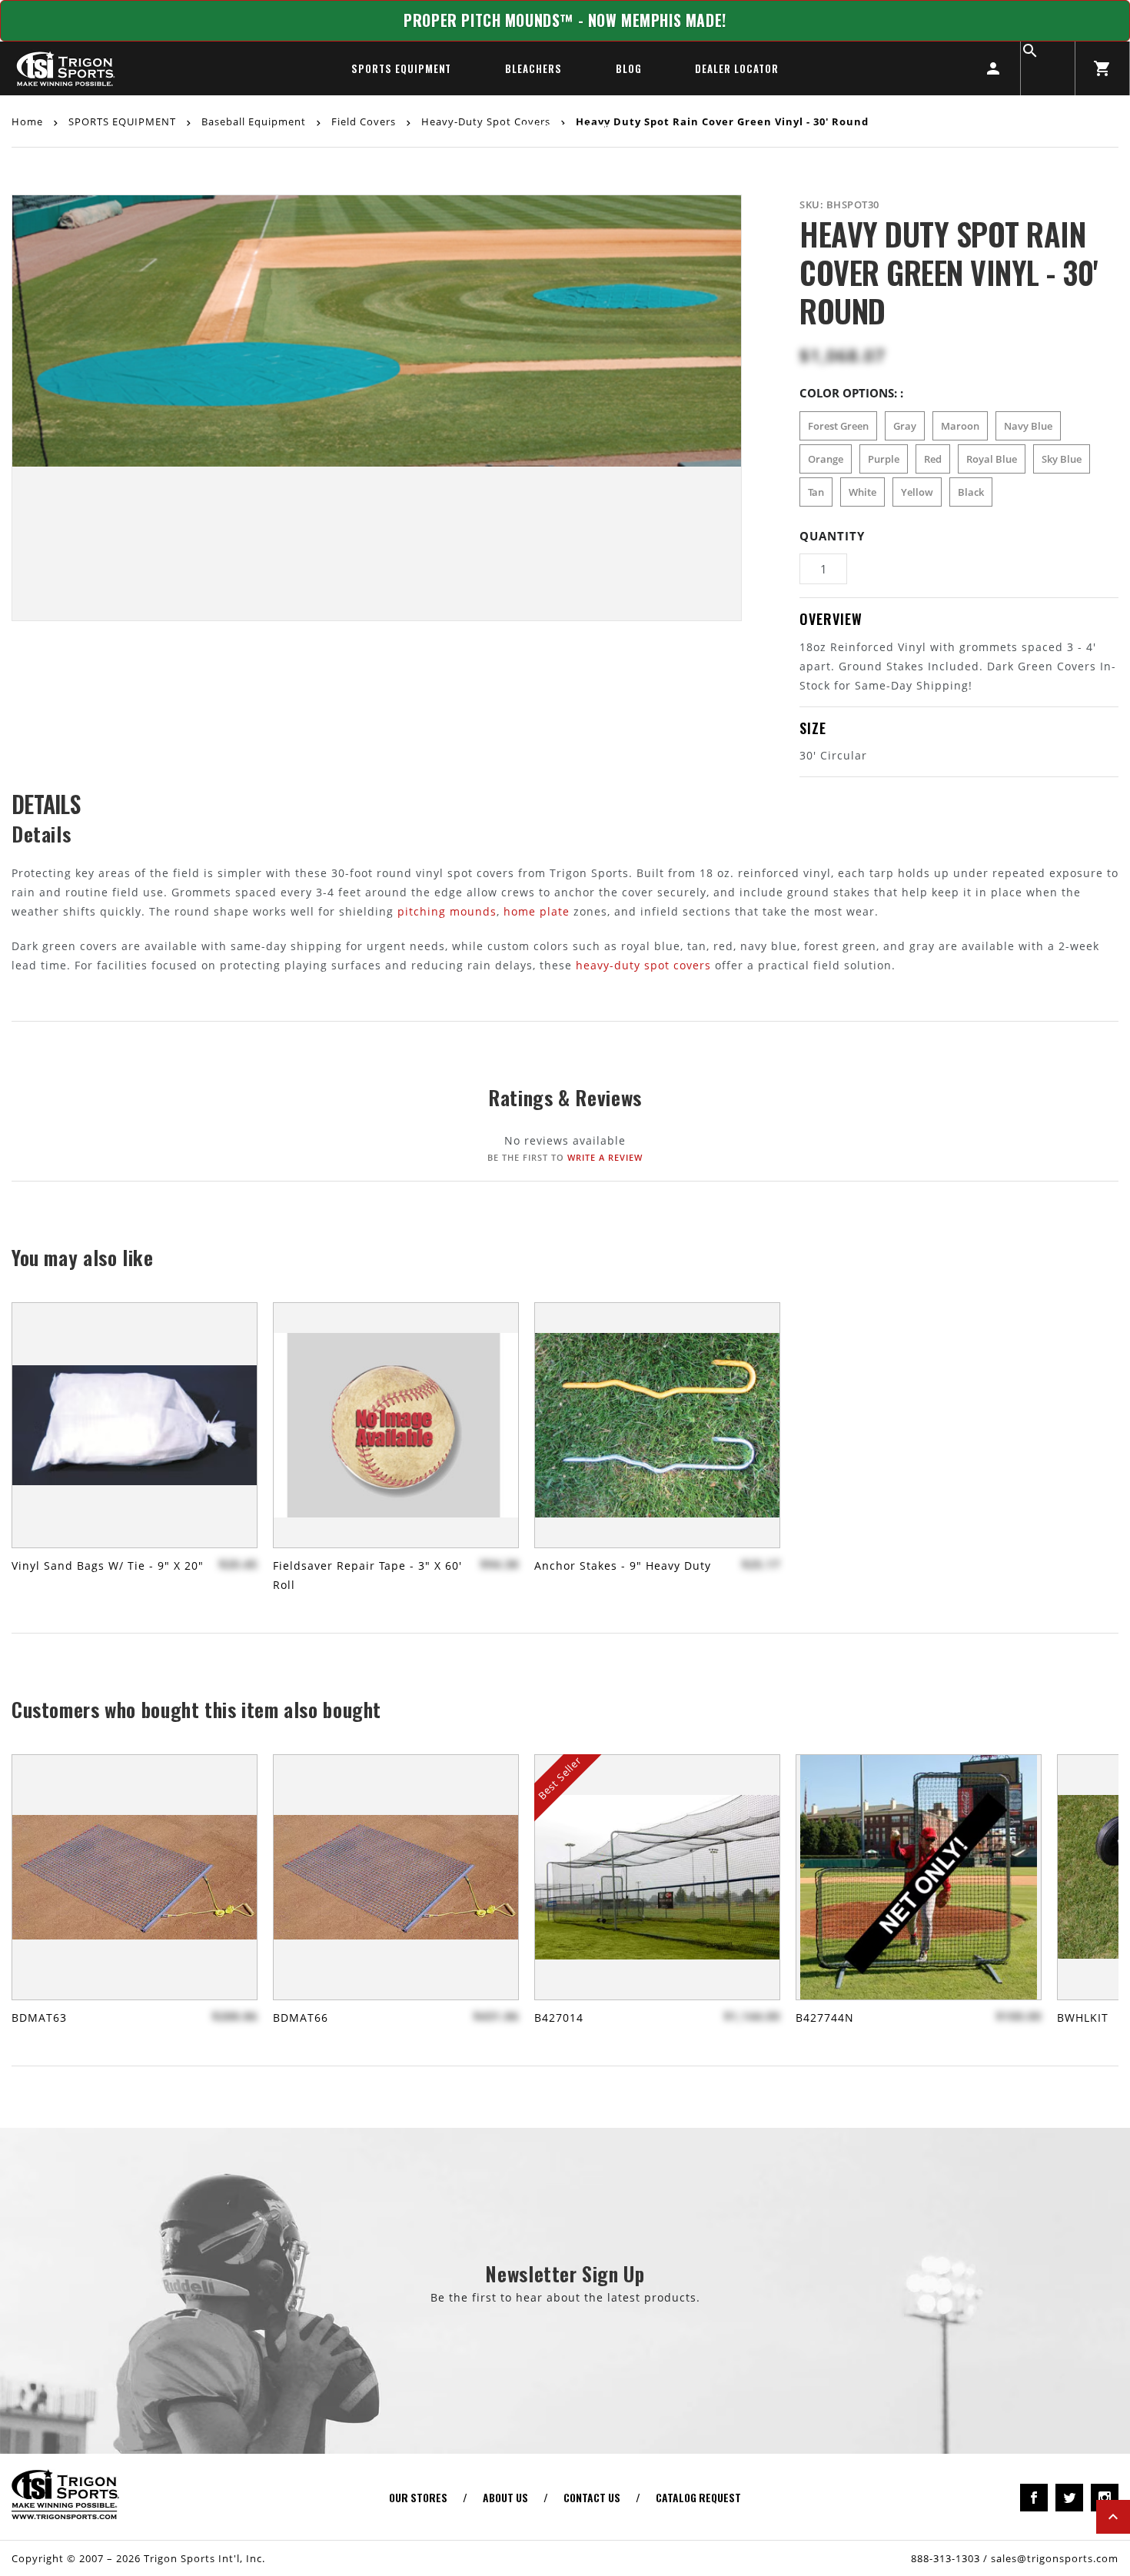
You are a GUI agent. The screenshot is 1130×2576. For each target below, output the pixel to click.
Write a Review (605, 1157)
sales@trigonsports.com (1055, 2558)
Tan (816, 492)
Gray (905, 426)
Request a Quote (565, 128)
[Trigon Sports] (65, 68)
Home (29, 121)
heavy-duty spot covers (643, 965)
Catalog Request (698, 2497)
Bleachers (533, 68)
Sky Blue (1062, 459)
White (862, 492)
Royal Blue (992, 459)
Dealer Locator (736, 68)
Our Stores (418, 2497)
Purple (884, 459)
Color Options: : (851, 393)
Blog (629, 68)
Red (933, 459)
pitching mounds (447, 911)
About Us (505, 2497)
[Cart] (1102, 68)
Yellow (917, 492)
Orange (826, 459)
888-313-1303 (946, 2558)
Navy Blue (1028, 426)
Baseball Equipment (254, 121)
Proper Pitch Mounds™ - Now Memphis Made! (565, 20)
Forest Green (838, 426)
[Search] (1048, 68)
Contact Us (592, 2497)
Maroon (960, 426)
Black (971, 492)
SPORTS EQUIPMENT (401, 68)
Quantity (832, 536)
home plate (537, 911)
